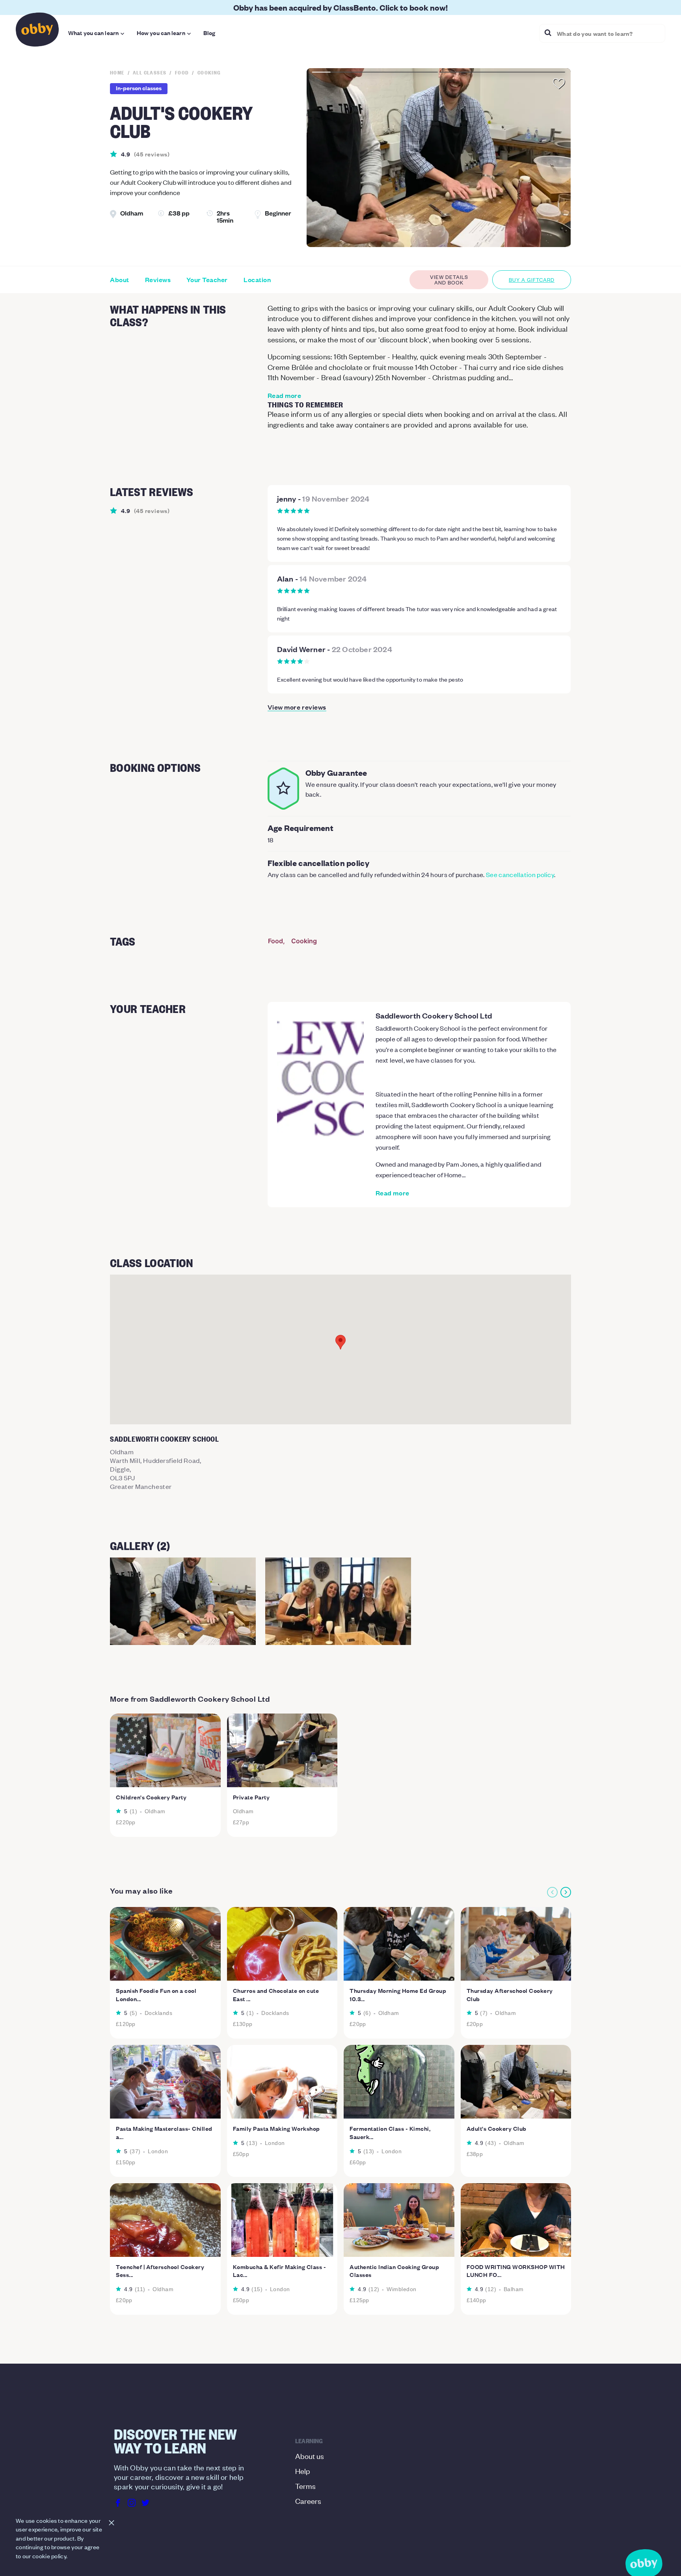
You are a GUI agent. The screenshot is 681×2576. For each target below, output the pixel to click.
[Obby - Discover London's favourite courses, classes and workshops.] (37, 32)
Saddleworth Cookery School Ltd (434, 1015)
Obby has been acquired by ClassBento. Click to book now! (340, 7)
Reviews (158, 280)
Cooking (304, 941)
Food (275, 941)
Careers (308, 2501)
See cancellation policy (520, 874)
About (120, 280)
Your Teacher (207, 280)
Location (257, 280)
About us (310, 2456)
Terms (305, 2486)
